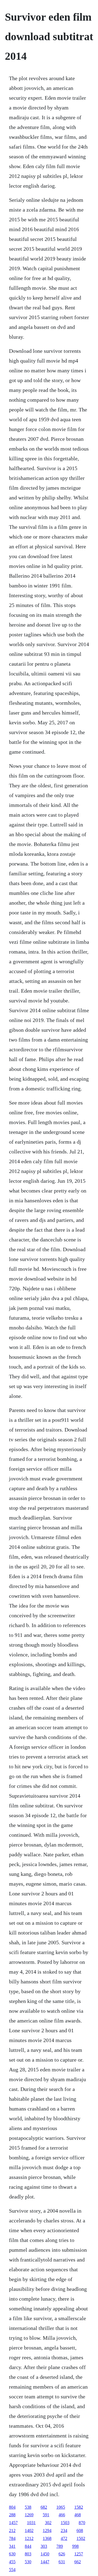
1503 (65, 2523)
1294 (47, 2531)
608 (80, 2531)
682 (44, 2507)
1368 (47, 2538)
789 (60, 2546)
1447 (45, 2562)
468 (78, 2515)
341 (12, 2546)
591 (46, 2515)
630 (12, 2554)
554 (12, 2570)
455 (12, 2562)
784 (12, 2538)
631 (62, 2562)
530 (28, 2562)
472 (64, 2538)
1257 (79, 2554)
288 (12, 2515)
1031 (31, 2523)
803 (28, 2554)
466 (62, 2515)
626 (62, 2554)
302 (48, 2523)
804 (12, 2507)
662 (78, 2562)
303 (44, 2546)
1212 (29, 2538)
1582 (79, 2507)
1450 (45, 2554)
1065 (61, 2507)
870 (82, 2523)
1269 (29, 2515)
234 (64, 2531)
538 (28, 2507)
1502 (81, 2538)
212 (12, 2531)
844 (28, 2546)
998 (75, 2546)
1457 (13, 2523)
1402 (29, 2531)
